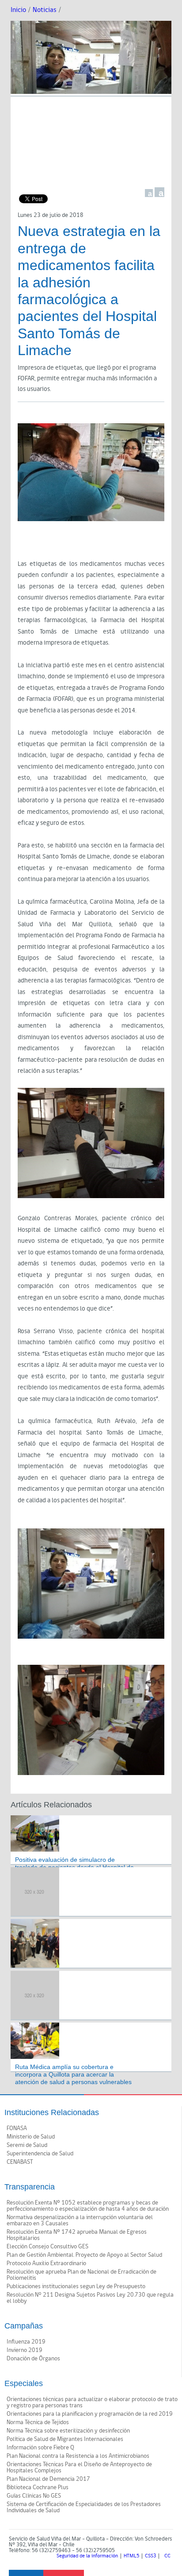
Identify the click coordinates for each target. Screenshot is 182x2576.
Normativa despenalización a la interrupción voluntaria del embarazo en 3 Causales (80, 2220)
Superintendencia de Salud (40, 2154)
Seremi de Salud (27, 2145)
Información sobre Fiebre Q (40, 2448)
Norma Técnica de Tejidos (38, 2422)
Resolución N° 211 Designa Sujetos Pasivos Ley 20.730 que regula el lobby (90, 2298)
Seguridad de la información (87, 2556)
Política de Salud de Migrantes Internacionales (65, 2439)
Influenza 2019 (26, 2342)
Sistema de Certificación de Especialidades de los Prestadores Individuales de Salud (84, 2507)
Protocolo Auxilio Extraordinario (46, 2263)
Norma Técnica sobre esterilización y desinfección (68, 2431)
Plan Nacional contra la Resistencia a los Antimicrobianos (78, 2456)
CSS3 (150, 2556)
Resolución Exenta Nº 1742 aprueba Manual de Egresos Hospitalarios (77, 2235)
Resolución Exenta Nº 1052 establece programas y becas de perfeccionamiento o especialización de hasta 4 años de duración (88, 2206)
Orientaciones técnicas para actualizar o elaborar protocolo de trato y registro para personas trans (92, 2402)
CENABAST (20, 2162)
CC (167, 2556)
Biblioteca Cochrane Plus (38, 2487)
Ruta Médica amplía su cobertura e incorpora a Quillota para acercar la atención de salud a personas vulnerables (73, 2074)
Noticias (45, 10)
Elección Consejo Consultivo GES (47, 2247)
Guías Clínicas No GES (34, 2496)
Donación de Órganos (33, 2359)
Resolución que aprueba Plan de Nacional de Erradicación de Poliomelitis (82, 2275)
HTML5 (131, 2556)
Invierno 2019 (25, 2350)
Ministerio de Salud (31, 2137)
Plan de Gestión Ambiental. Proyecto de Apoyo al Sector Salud (84, 2255)
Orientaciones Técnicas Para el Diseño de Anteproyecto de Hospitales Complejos (79, 2468)
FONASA (17, 2128)
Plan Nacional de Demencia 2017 (48, 2479)
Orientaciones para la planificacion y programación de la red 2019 (90, 2414)
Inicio (18, 10)
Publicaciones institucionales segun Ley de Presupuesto (76, 2286)
